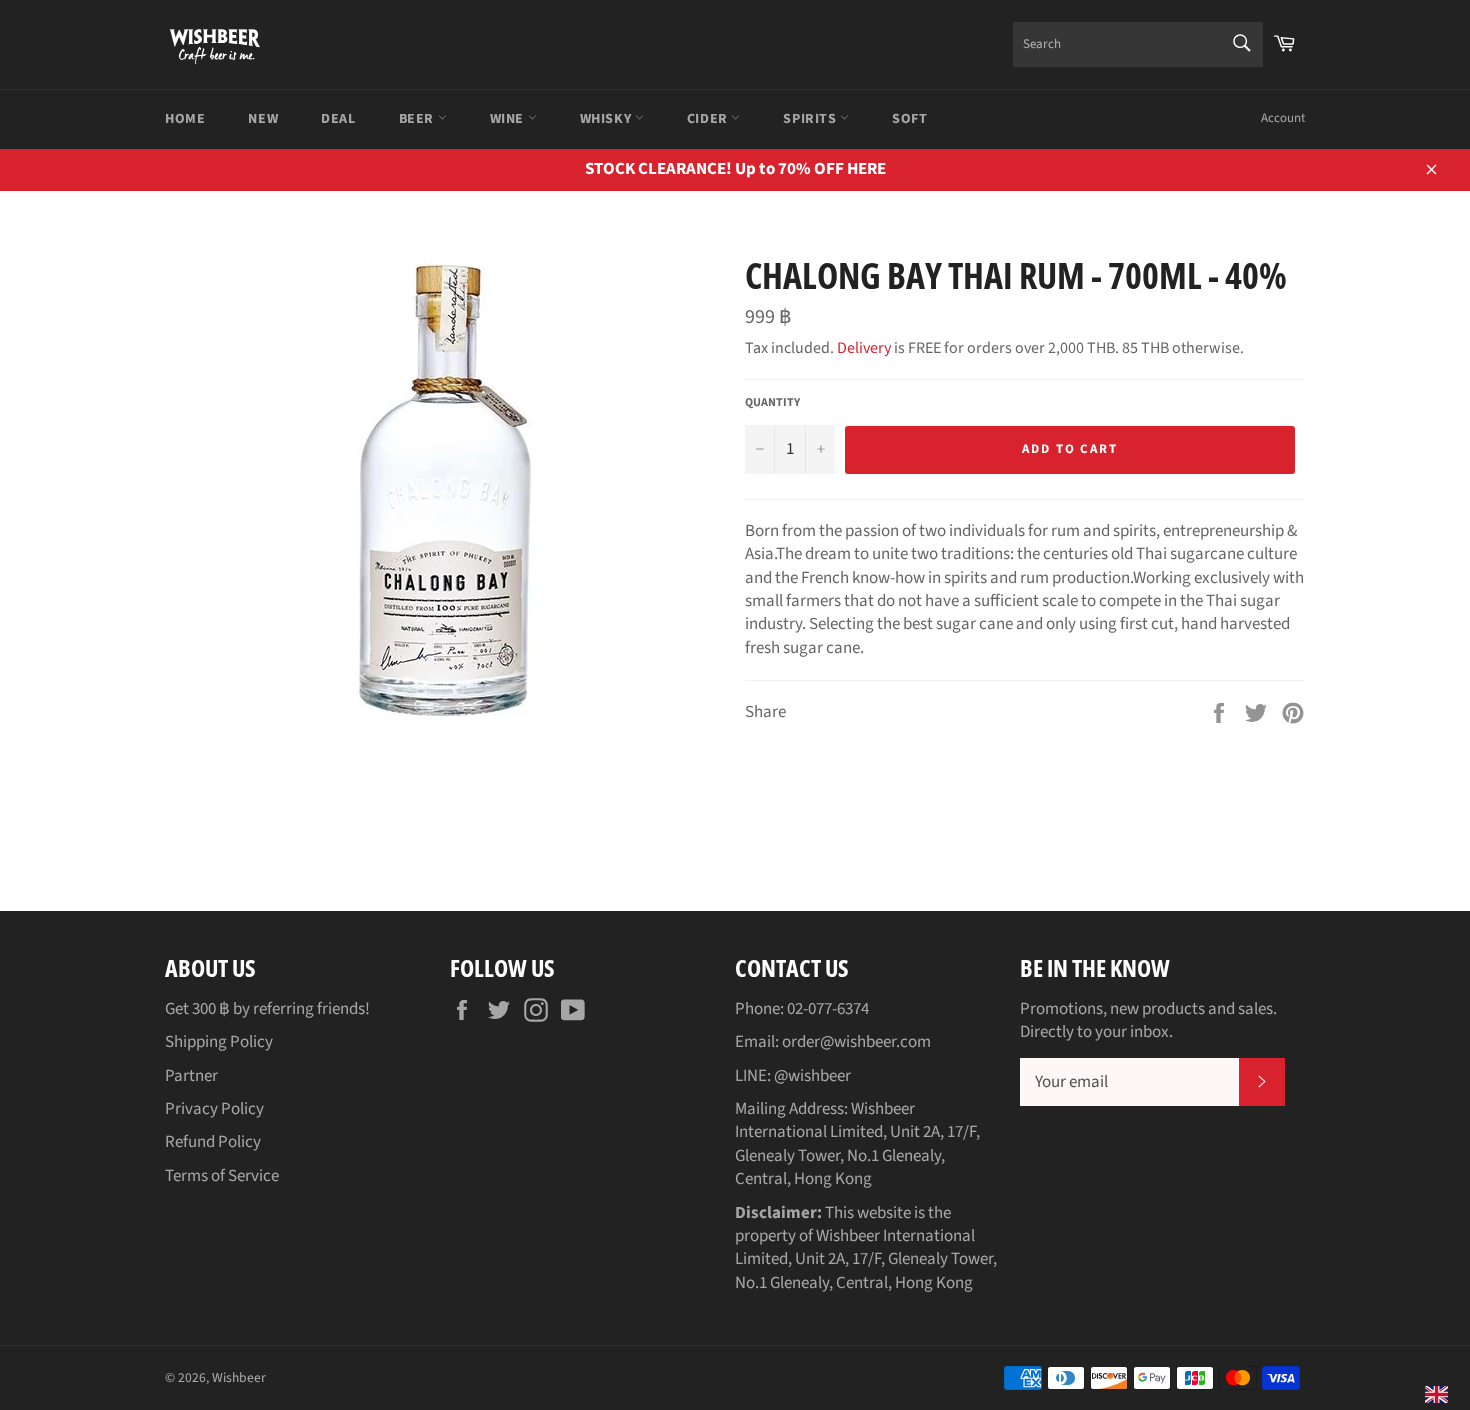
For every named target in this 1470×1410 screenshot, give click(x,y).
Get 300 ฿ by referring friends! (267, 1009)
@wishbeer (812, 1076)
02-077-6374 (828, 1009)
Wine (509, 119)
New (263, 119)
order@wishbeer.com (856, 1042)
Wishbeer (239, 1377)
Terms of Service (222, 1176)
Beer (418, 119)
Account (1283, 118)
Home (185, 119)
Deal (338, 119)
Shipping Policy (219, 1042)
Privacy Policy (214, 1109)
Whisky (607, 119)
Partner (191, 1076)
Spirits (811, 119)
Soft (909, 119)
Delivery (864, 348)
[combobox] (1138, 44)
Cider (709, 119)
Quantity (772, 403)
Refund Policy (213, 1142)
